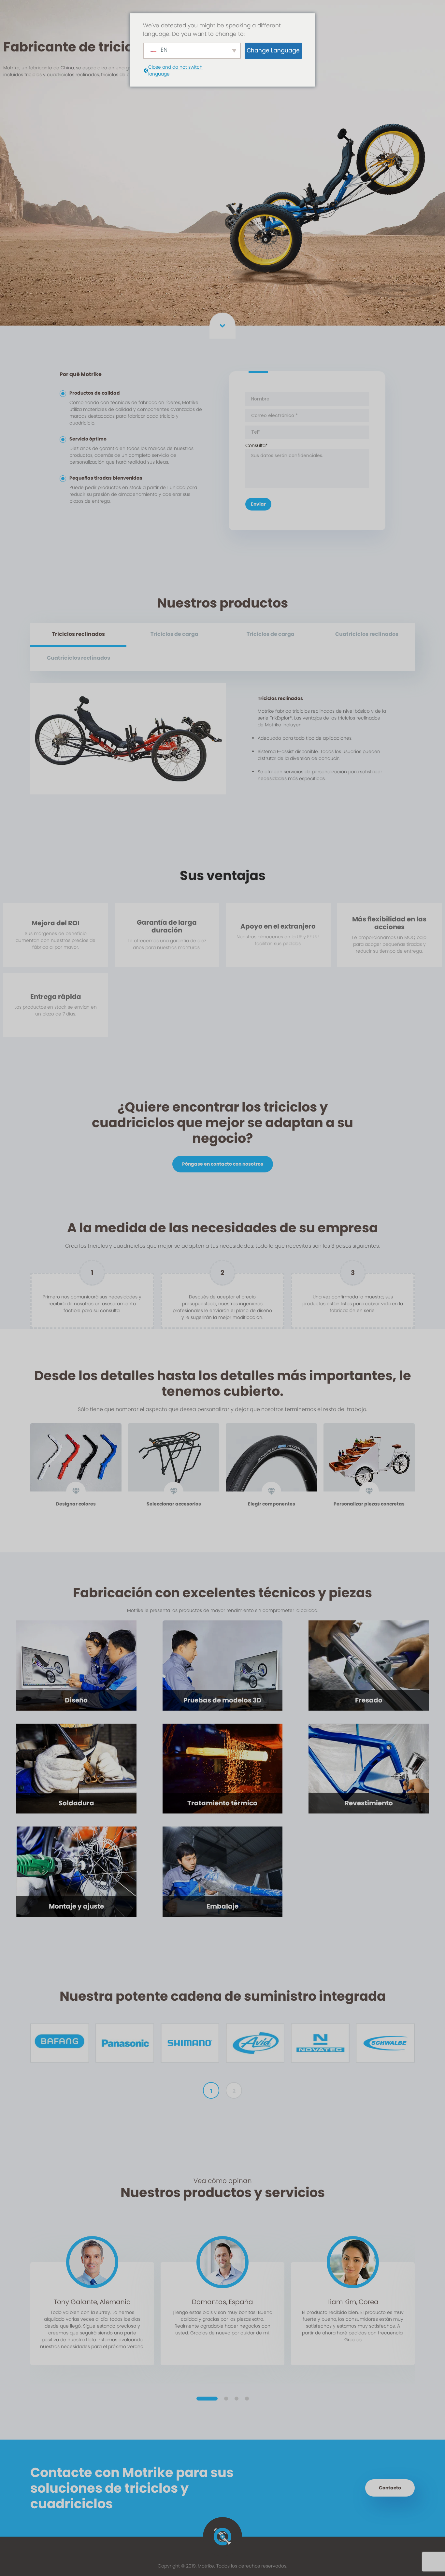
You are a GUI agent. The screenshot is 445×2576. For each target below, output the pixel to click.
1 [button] (211, 2091)
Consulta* (257, 445)
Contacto (390, 2488)
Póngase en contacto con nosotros (223, 1164)
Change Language (273, 50)
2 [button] (234, 2091)
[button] (207, 2399)
